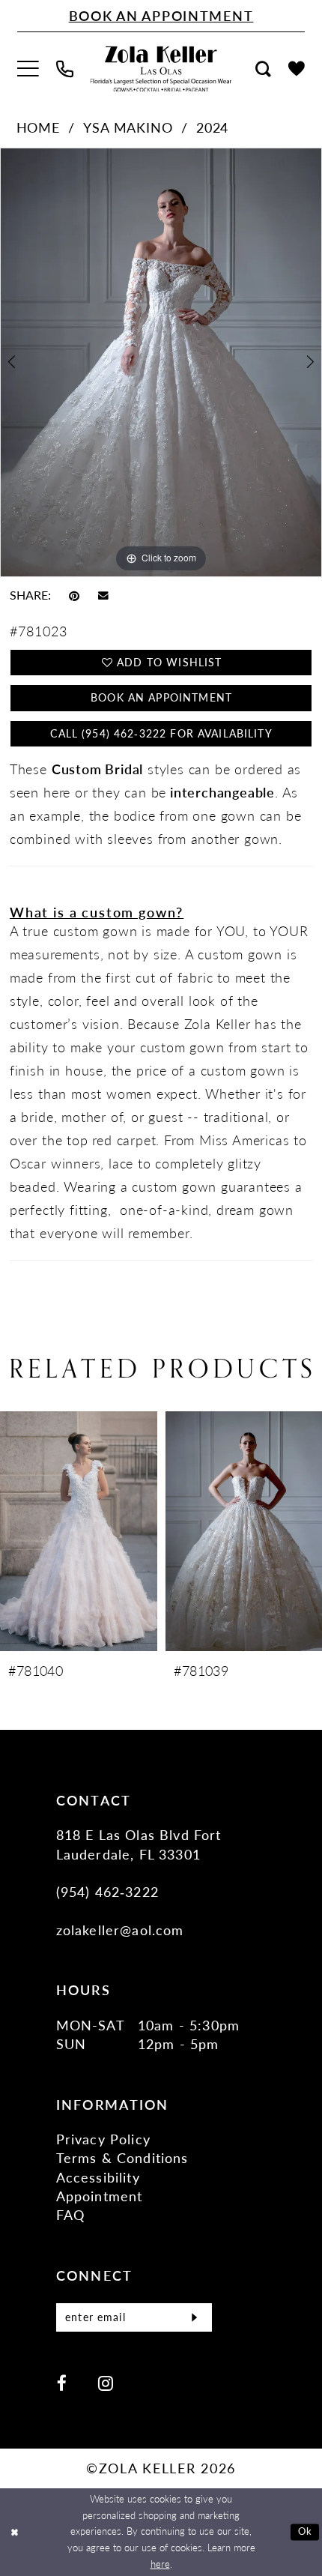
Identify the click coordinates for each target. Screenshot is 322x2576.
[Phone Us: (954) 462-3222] (64, 69)
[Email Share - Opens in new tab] (103, 595)
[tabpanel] (161, 362)
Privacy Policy (103, 2139)
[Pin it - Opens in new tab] (74, 595)
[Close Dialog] (14, 2533)
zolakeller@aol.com (120, 1930)
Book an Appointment (161, 697)
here (160, 2564)
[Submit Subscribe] (195, 2317)
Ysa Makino (128, 127)
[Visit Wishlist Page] (297, 69)
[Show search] (264, 69)
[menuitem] (28, 69)
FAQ (71, 2214)
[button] (28, 69)
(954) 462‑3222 (107, 1891)
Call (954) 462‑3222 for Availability (161, 733)
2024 (212, 127)
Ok (305, 2531)
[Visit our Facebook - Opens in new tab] (62, 2383)
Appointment (100, 2196)
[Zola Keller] (161, 69)
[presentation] (79, 1531)
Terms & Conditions (122, 2157)
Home (38, 127)
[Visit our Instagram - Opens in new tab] (106, 2383)
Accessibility (98, 2177)
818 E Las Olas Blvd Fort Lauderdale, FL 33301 (139, 1844)
